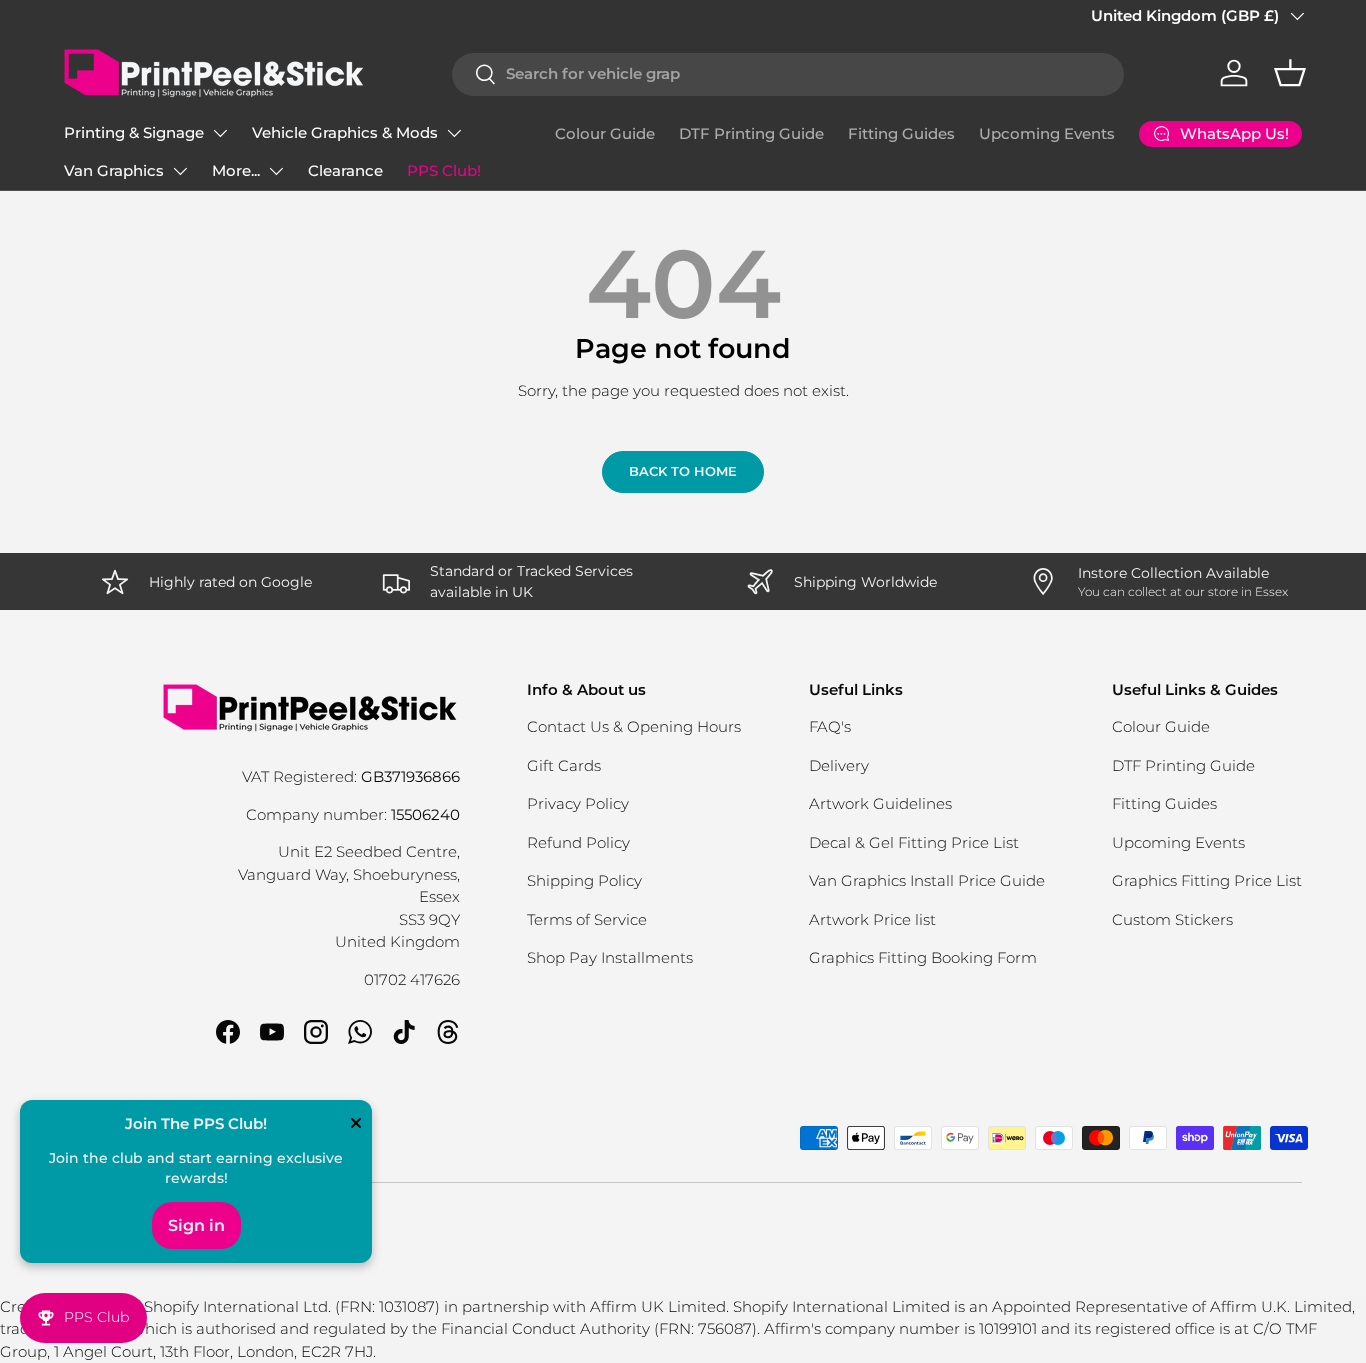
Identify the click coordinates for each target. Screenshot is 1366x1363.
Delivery (839, 765)
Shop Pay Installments (610, 957)
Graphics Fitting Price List (1207, 880)
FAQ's (830, 726)
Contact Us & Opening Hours (634, 726)
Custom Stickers (1172, 919)
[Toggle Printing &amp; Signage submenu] (220, 133)
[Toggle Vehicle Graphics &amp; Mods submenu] (454, 133)
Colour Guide (605, 133)
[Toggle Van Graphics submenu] (180, 171)
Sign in (196, 1225)
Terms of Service (587, 919)
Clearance (345, 170)
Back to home (683, 471)
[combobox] (788, 73)
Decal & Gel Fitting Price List (914, 842)
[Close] (356, 1125)
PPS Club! (444, 170)
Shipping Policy (584, 880)
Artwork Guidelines (880, 803)
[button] (1290, 73)
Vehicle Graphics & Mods (345, 132)
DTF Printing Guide (751, 133)
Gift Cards (564, 765)
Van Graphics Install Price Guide (927, 880)
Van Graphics (114, 170)
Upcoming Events (1047, 133)
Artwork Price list (872, 919)
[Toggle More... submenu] (276, 171)
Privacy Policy (578, 803)
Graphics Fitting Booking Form (923, 957)
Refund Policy (578, 842)
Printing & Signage (134, 132)
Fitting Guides (901, 133)
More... (236, 170)
